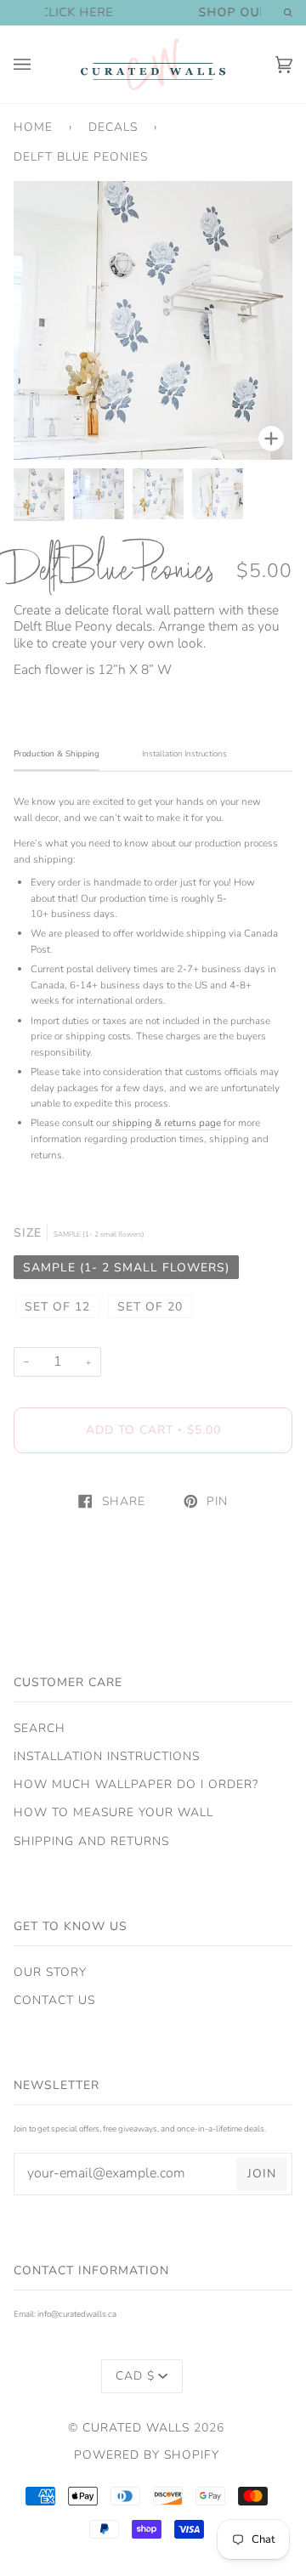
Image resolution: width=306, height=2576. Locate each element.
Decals (113, 127)
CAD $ (135, 2376)
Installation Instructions (107, 1756)
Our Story (50, 1972)
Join (262, 2174)
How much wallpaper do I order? (136, 1784)
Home (33, 127)
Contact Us (54, 2000)
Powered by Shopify (147, 2455)
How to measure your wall (113, 1812)
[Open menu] (39, 64)
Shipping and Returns (91, 1841)
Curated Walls (136, 2428)
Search (40, 1728)
